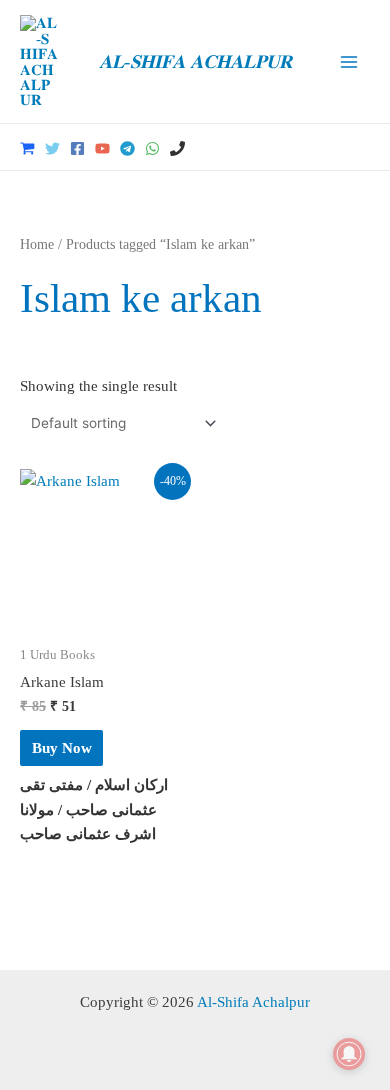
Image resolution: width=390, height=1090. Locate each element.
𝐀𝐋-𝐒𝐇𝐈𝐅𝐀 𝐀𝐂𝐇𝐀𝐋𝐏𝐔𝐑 (195, 61)
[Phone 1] (177, 148)
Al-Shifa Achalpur (253, 1001)
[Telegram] (127, 148)
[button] (363, 147)
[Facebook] (77, 148)
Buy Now (62, 747)
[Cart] (27, 148)
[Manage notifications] (349, 1054)
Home (37, 244)
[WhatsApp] (152, 148)
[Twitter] (52, 148)
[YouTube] (102, 148)
